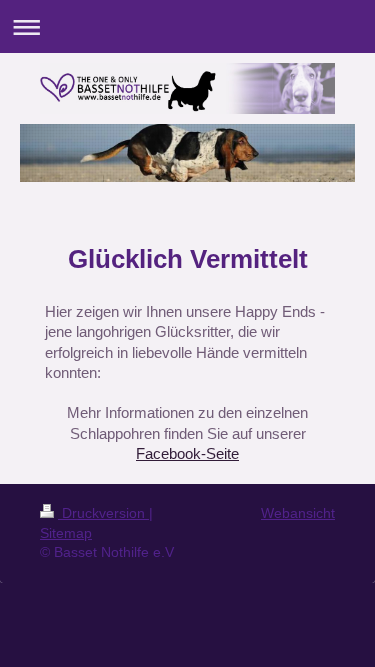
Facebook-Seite (187, 453)
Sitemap (66, 533)
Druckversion (103, 513)
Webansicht (298, 513)
